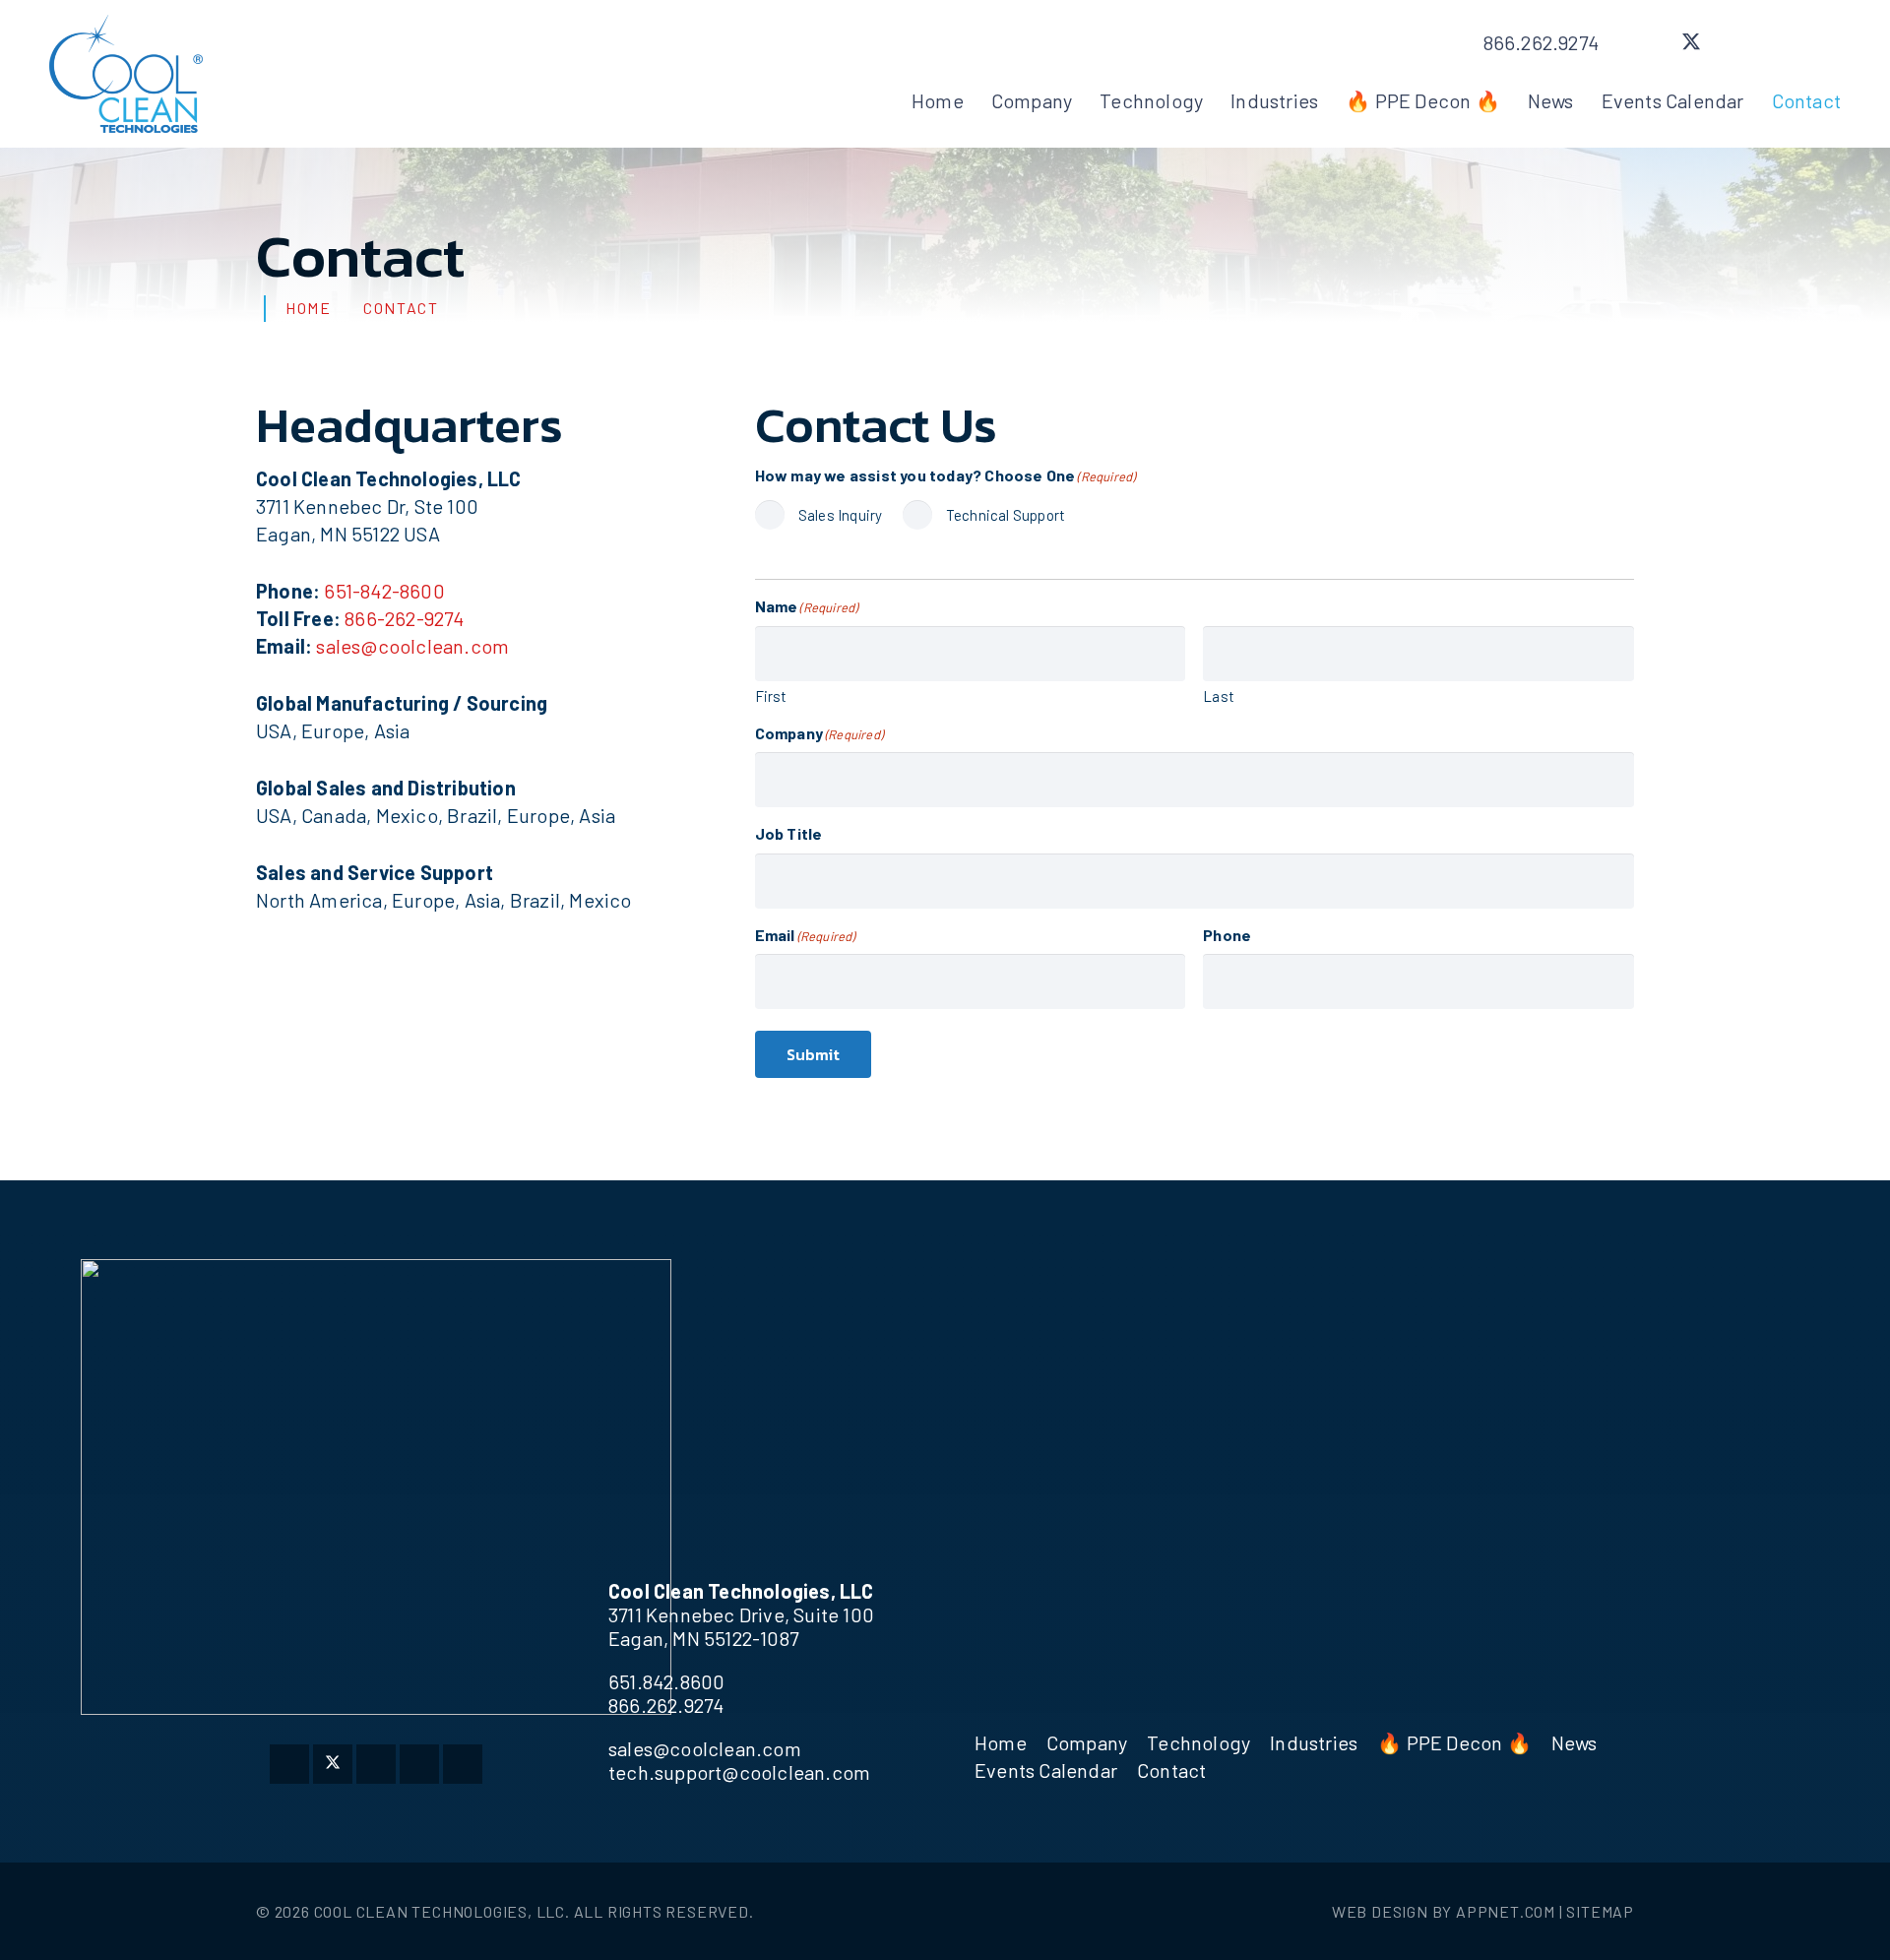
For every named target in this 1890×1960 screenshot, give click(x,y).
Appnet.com (1506, 1911)
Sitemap (1600, 1911)
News (1575, 1742)
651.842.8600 (666, 1681)
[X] (1691, 42)
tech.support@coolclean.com (739, 1772)
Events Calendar (1046, 1770)
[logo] (126, 74)
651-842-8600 (384, 591)
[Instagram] (1734, 42)
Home (1001, 1742)
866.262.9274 (666, 1705)
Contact (1171, 1770)
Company (1087, 1742)
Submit (813, 1054)
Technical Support (1006, 515)
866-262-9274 (404, 618)
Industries (1314, 1742)
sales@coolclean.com (412, 646)
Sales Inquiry (841, 515)
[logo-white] (376, 1487)
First (771, 696)
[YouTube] (1821, 42)
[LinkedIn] (1778, 42)
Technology (1198, 1742)
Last (1219, 696)
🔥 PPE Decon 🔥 (1454, 1742)
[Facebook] (1648, 42)
